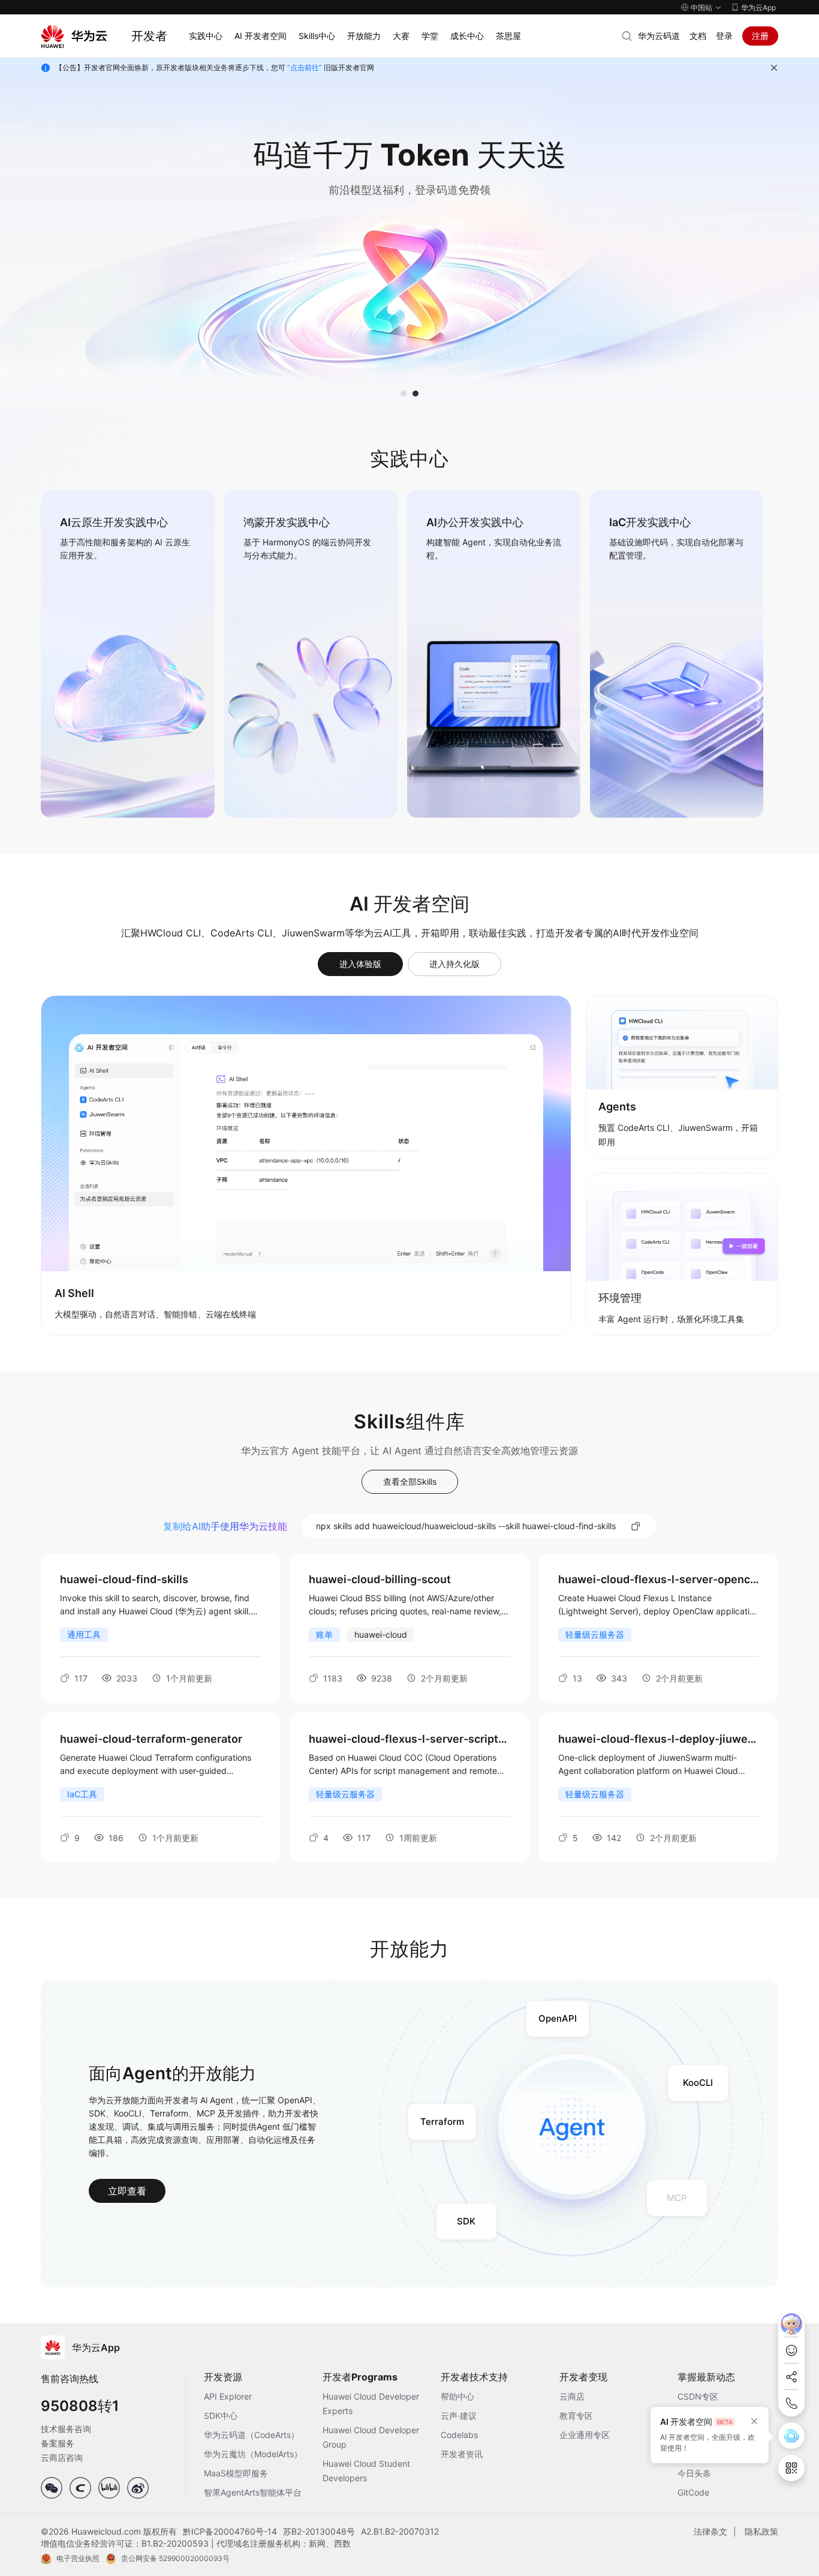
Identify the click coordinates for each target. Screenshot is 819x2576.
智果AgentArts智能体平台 (253, 2492)
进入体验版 (360, 964)
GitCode (693, 2492)
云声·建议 (459, 2416)
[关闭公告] (774, 68)
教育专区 (576, 2416)
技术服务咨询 (66, 2429)
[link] (127, 654)
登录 (724, 36)
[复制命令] (636, 1526)
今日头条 (694, 2473)
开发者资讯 (462, 2454)
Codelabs (459, 2435)
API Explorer (228, 2396)
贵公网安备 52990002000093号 (175, 2558)
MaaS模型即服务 (236, 2473)
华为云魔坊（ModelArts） (253, 2454)
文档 (698, 36)
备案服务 (58, 2443)
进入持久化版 (454, 964)
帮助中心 (457, 2396)
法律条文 (710, 2531)
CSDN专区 (698, 2396)
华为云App (758, 7)
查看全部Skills (410, 1481)
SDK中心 (221, 2416)
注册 (760, 36)
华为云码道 (659, 36)
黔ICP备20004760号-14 (230, 2531)
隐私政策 (761, 2531)
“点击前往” (305, 67)
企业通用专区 (585, 2435)
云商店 (572, 2396)
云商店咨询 (62, 2458)
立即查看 (127, 2191)
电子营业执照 (78, 2558)
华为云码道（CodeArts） (252, 2435)
